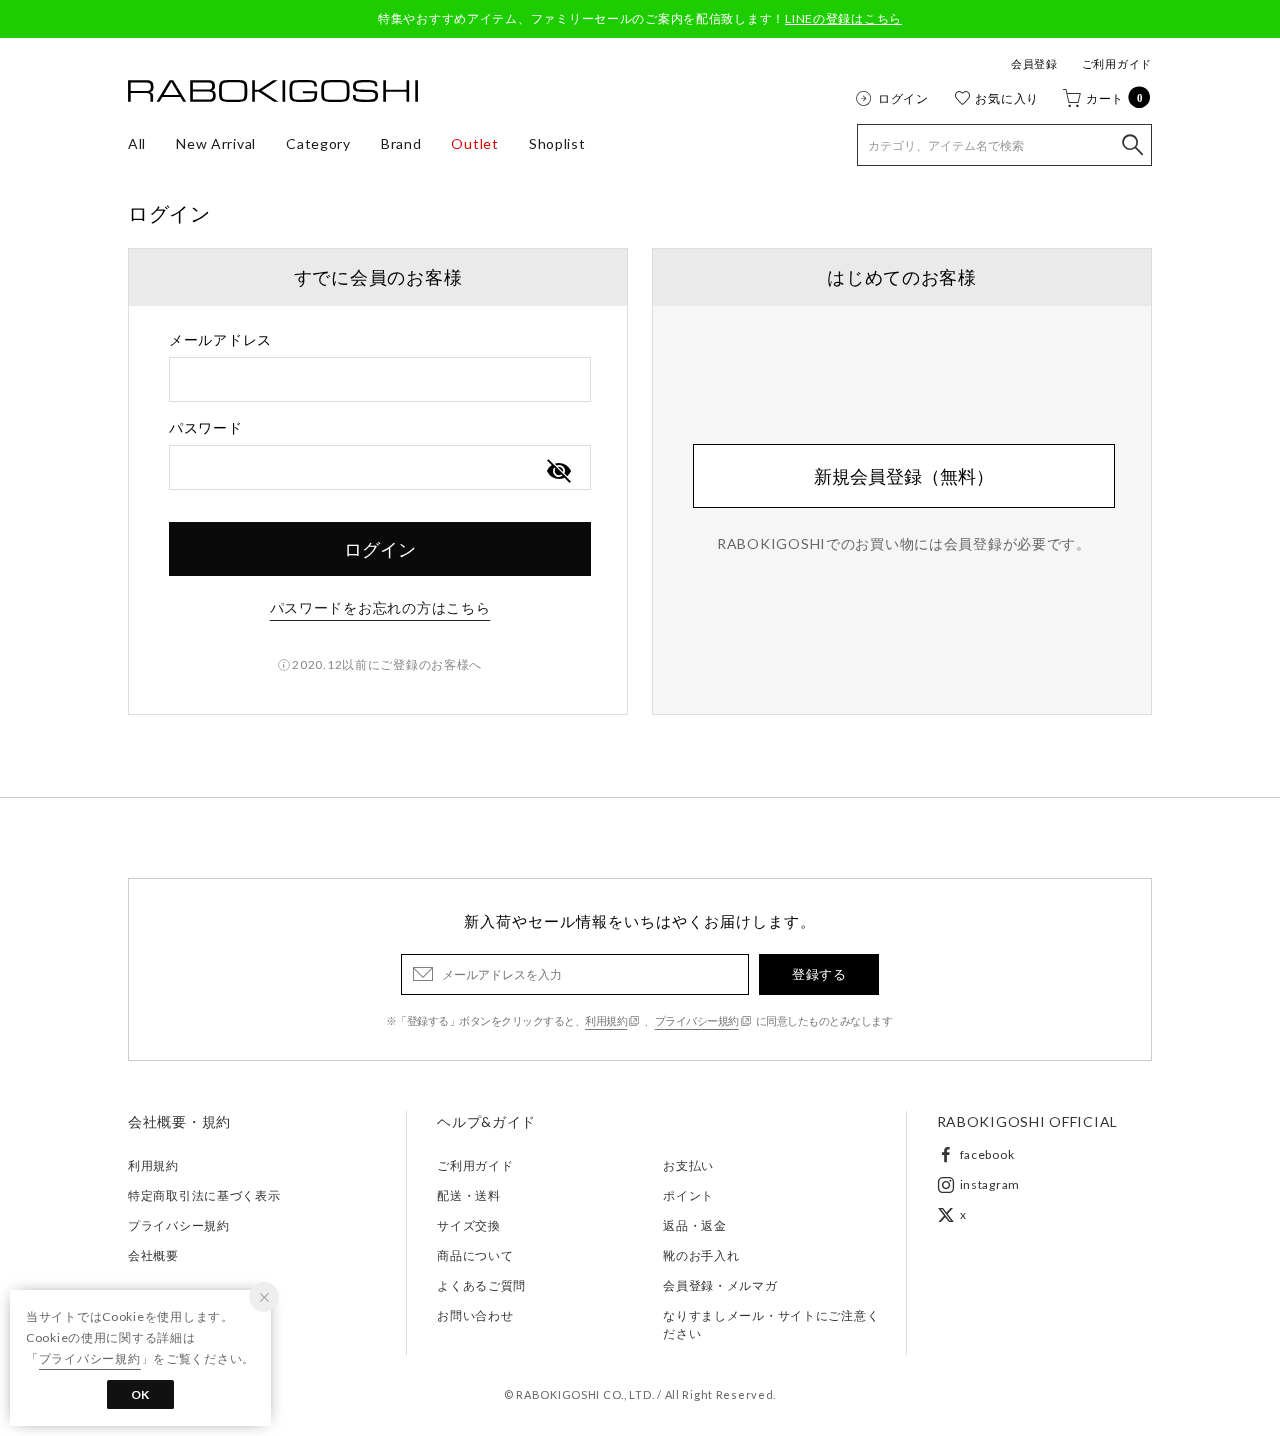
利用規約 (606, 1020)
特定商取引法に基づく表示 (204, 1195)
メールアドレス (220, 339)
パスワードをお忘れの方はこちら (380, 607)
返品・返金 (695, 1225)
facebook (987, 1154)
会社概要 (153, 1255)
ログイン (903, 98)
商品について (475, 1255)
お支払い (688, 1165)
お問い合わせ (475, 1315)
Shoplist (557, 143)
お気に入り (1007, 98)
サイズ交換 (469, 1225)
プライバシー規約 (697, 1020)
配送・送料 (469, 1195)
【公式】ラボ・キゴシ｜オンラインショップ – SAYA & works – (273, 91)
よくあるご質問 (481, 1285)
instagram (990, 1184)
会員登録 (1034, 63)
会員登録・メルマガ (720, 1285)
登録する (819, 974)
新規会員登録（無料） (904, 476)
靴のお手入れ (701, 1255)
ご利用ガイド (1117, 63)
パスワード (206, 427)
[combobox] (380, 379)
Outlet (474, 143)
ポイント (688, 1195)
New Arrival (216, 143)
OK (140, 1394)
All (137, 143)
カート (1115, 98)
